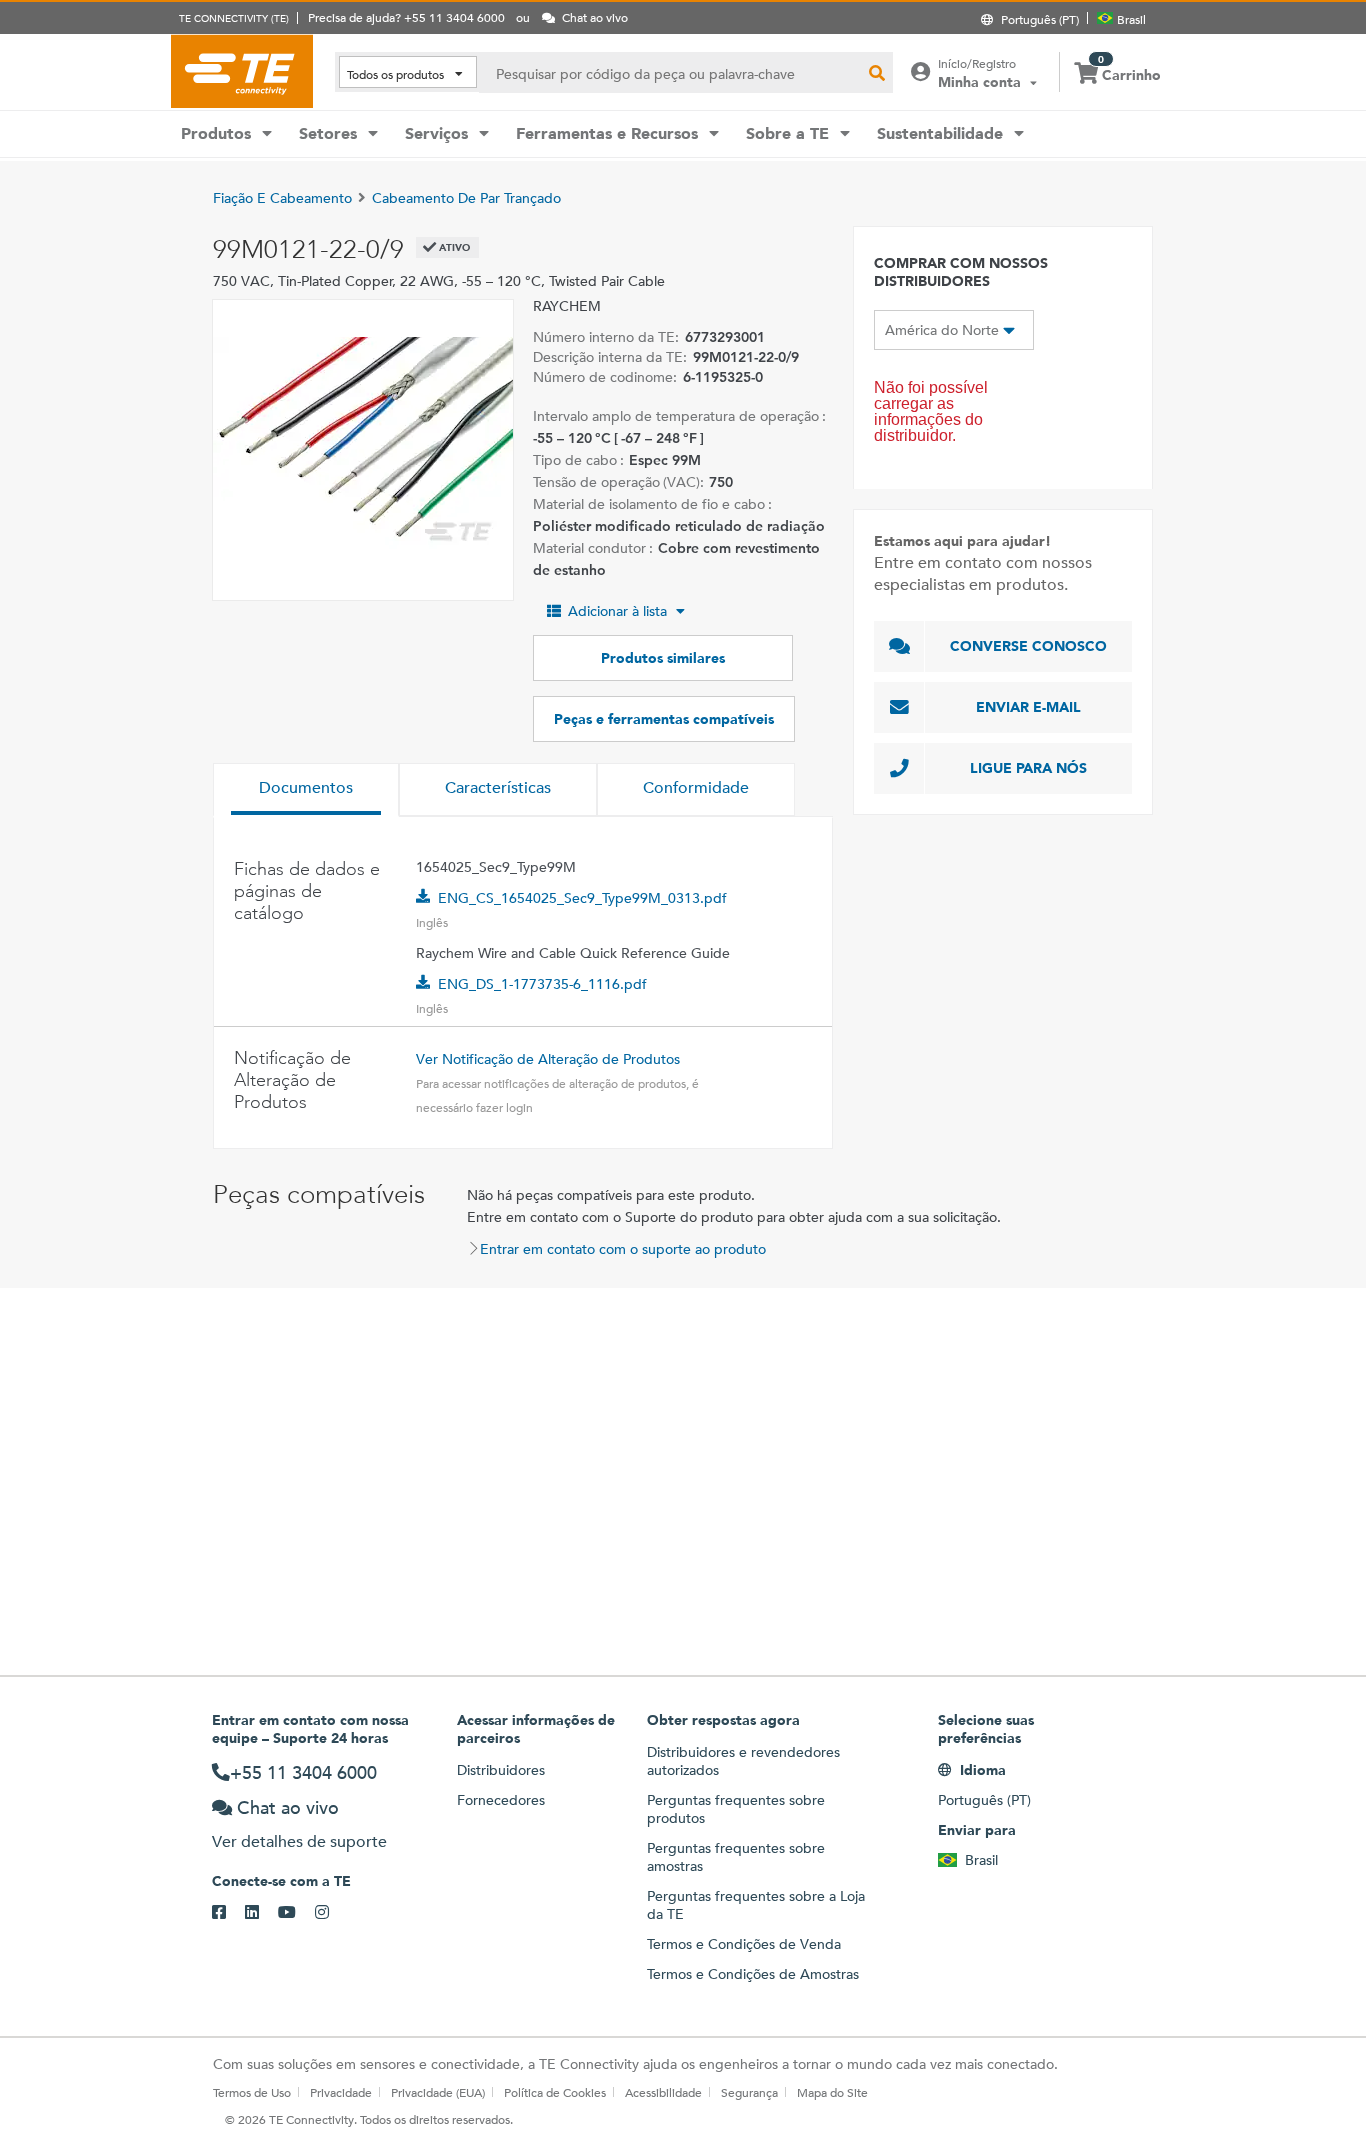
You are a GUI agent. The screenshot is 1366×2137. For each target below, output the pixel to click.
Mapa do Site (832, 2092)
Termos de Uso (252, 2092)
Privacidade (341, 2092)
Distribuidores (501, 1770)
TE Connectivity (242, 71)
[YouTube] (296, 1913)
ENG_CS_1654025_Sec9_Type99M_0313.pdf (582, 898)
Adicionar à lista (617, 611)
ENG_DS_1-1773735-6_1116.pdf (542, 984)
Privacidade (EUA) (438, 2092)
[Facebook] (228, 1913)
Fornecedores (501, 1800)
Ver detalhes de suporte (299, 1841)
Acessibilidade (663, 2092)
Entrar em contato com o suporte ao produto (623, 1249)
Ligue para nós (1028, 768)
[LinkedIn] (261, 1913)
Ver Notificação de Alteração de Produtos (548, 1059)
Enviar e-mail (1028, 707)
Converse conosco (1028, 646)
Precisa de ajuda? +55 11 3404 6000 (406, 17)
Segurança (749, 2092)
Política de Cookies (555, 2092)
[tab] (306, 790)
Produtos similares (663, 658)
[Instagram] (331, 1913)
